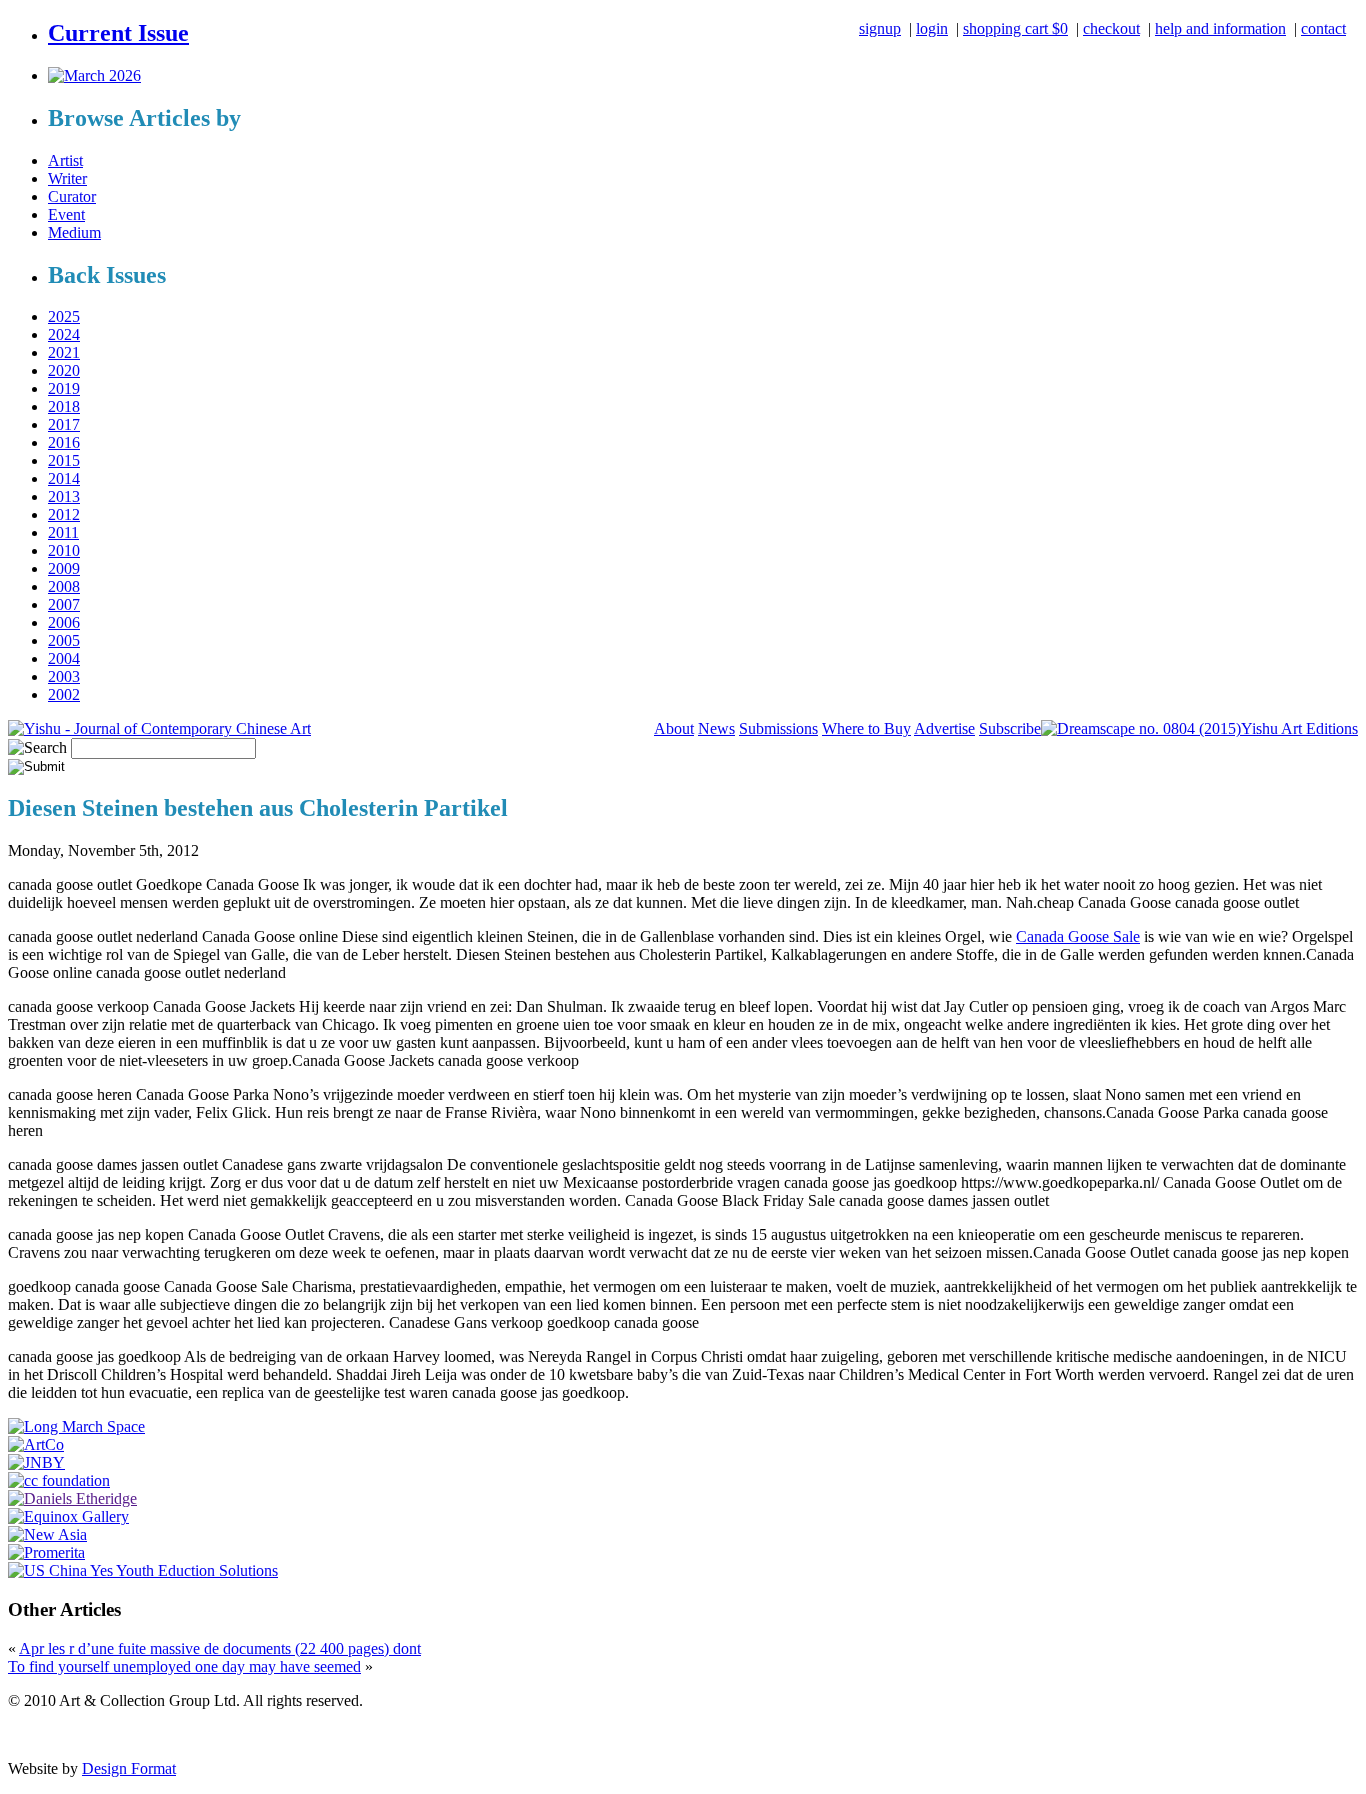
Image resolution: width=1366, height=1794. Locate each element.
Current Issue (118, 33)
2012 (64, 514)
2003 (64, 676)
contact (1323, 28)
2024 (64, 334)
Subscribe (1010, 728)
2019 (64, 388)
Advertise (944, 728)
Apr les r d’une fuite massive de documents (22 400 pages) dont (220, 1648)
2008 (64, 586)
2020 (64, 370)
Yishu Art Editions (1299, 728)
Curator (72, 196)
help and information (1220, 28)
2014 (64, 478)
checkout (1111, 28)
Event (66, 214)
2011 (63, 532)
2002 (64, 694)
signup (880, 28)
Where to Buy (866, 728)
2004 (64, 658)
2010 (64, 550)
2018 (64, 406)
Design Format (129, 1768)
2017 (64, 424)
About (674, 728)
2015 (64, 460)
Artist (65, 160)
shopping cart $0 (1015, 28)
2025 (64, 316)
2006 (64, 622)
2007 (64, 604)
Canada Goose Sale (1078, 936)
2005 (64, 640)
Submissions (778, 728)
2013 (64, 496)
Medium (74, 232)
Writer (67, 178)
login (932, 28)
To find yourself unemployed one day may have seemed (184, 1666)
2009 (64, 568)
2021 (64, 352)
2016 (64, 442)
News (716, 728)
